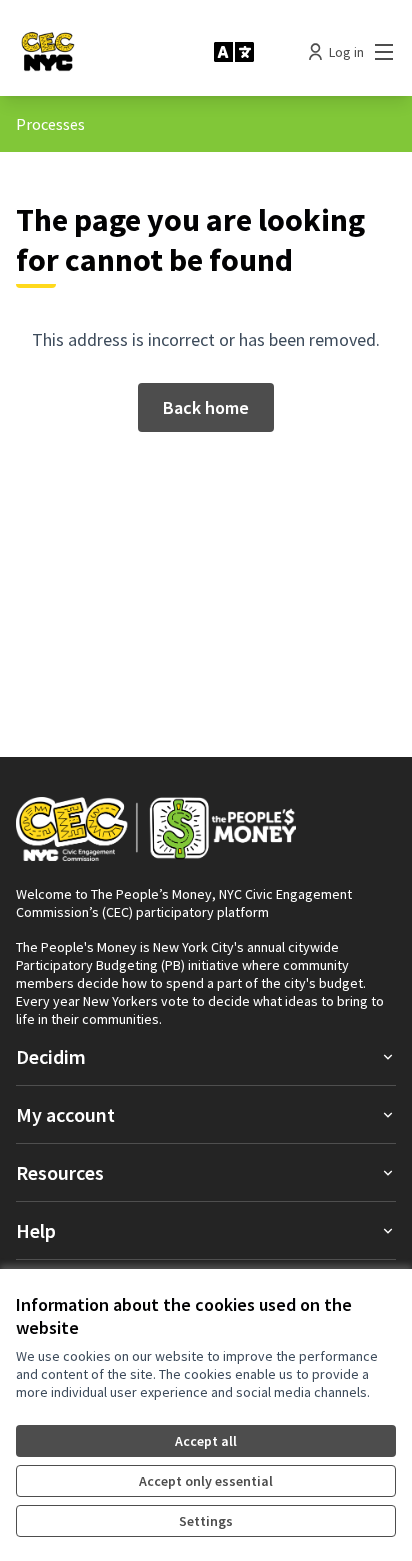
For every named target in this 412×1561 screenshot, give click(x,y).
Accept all (206, 1441)
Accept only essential (206, 1481)
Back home (206, 407)
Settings (206, 1521)
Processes (50, 124)
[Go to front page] (107, 52)
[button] (206, 1056)
